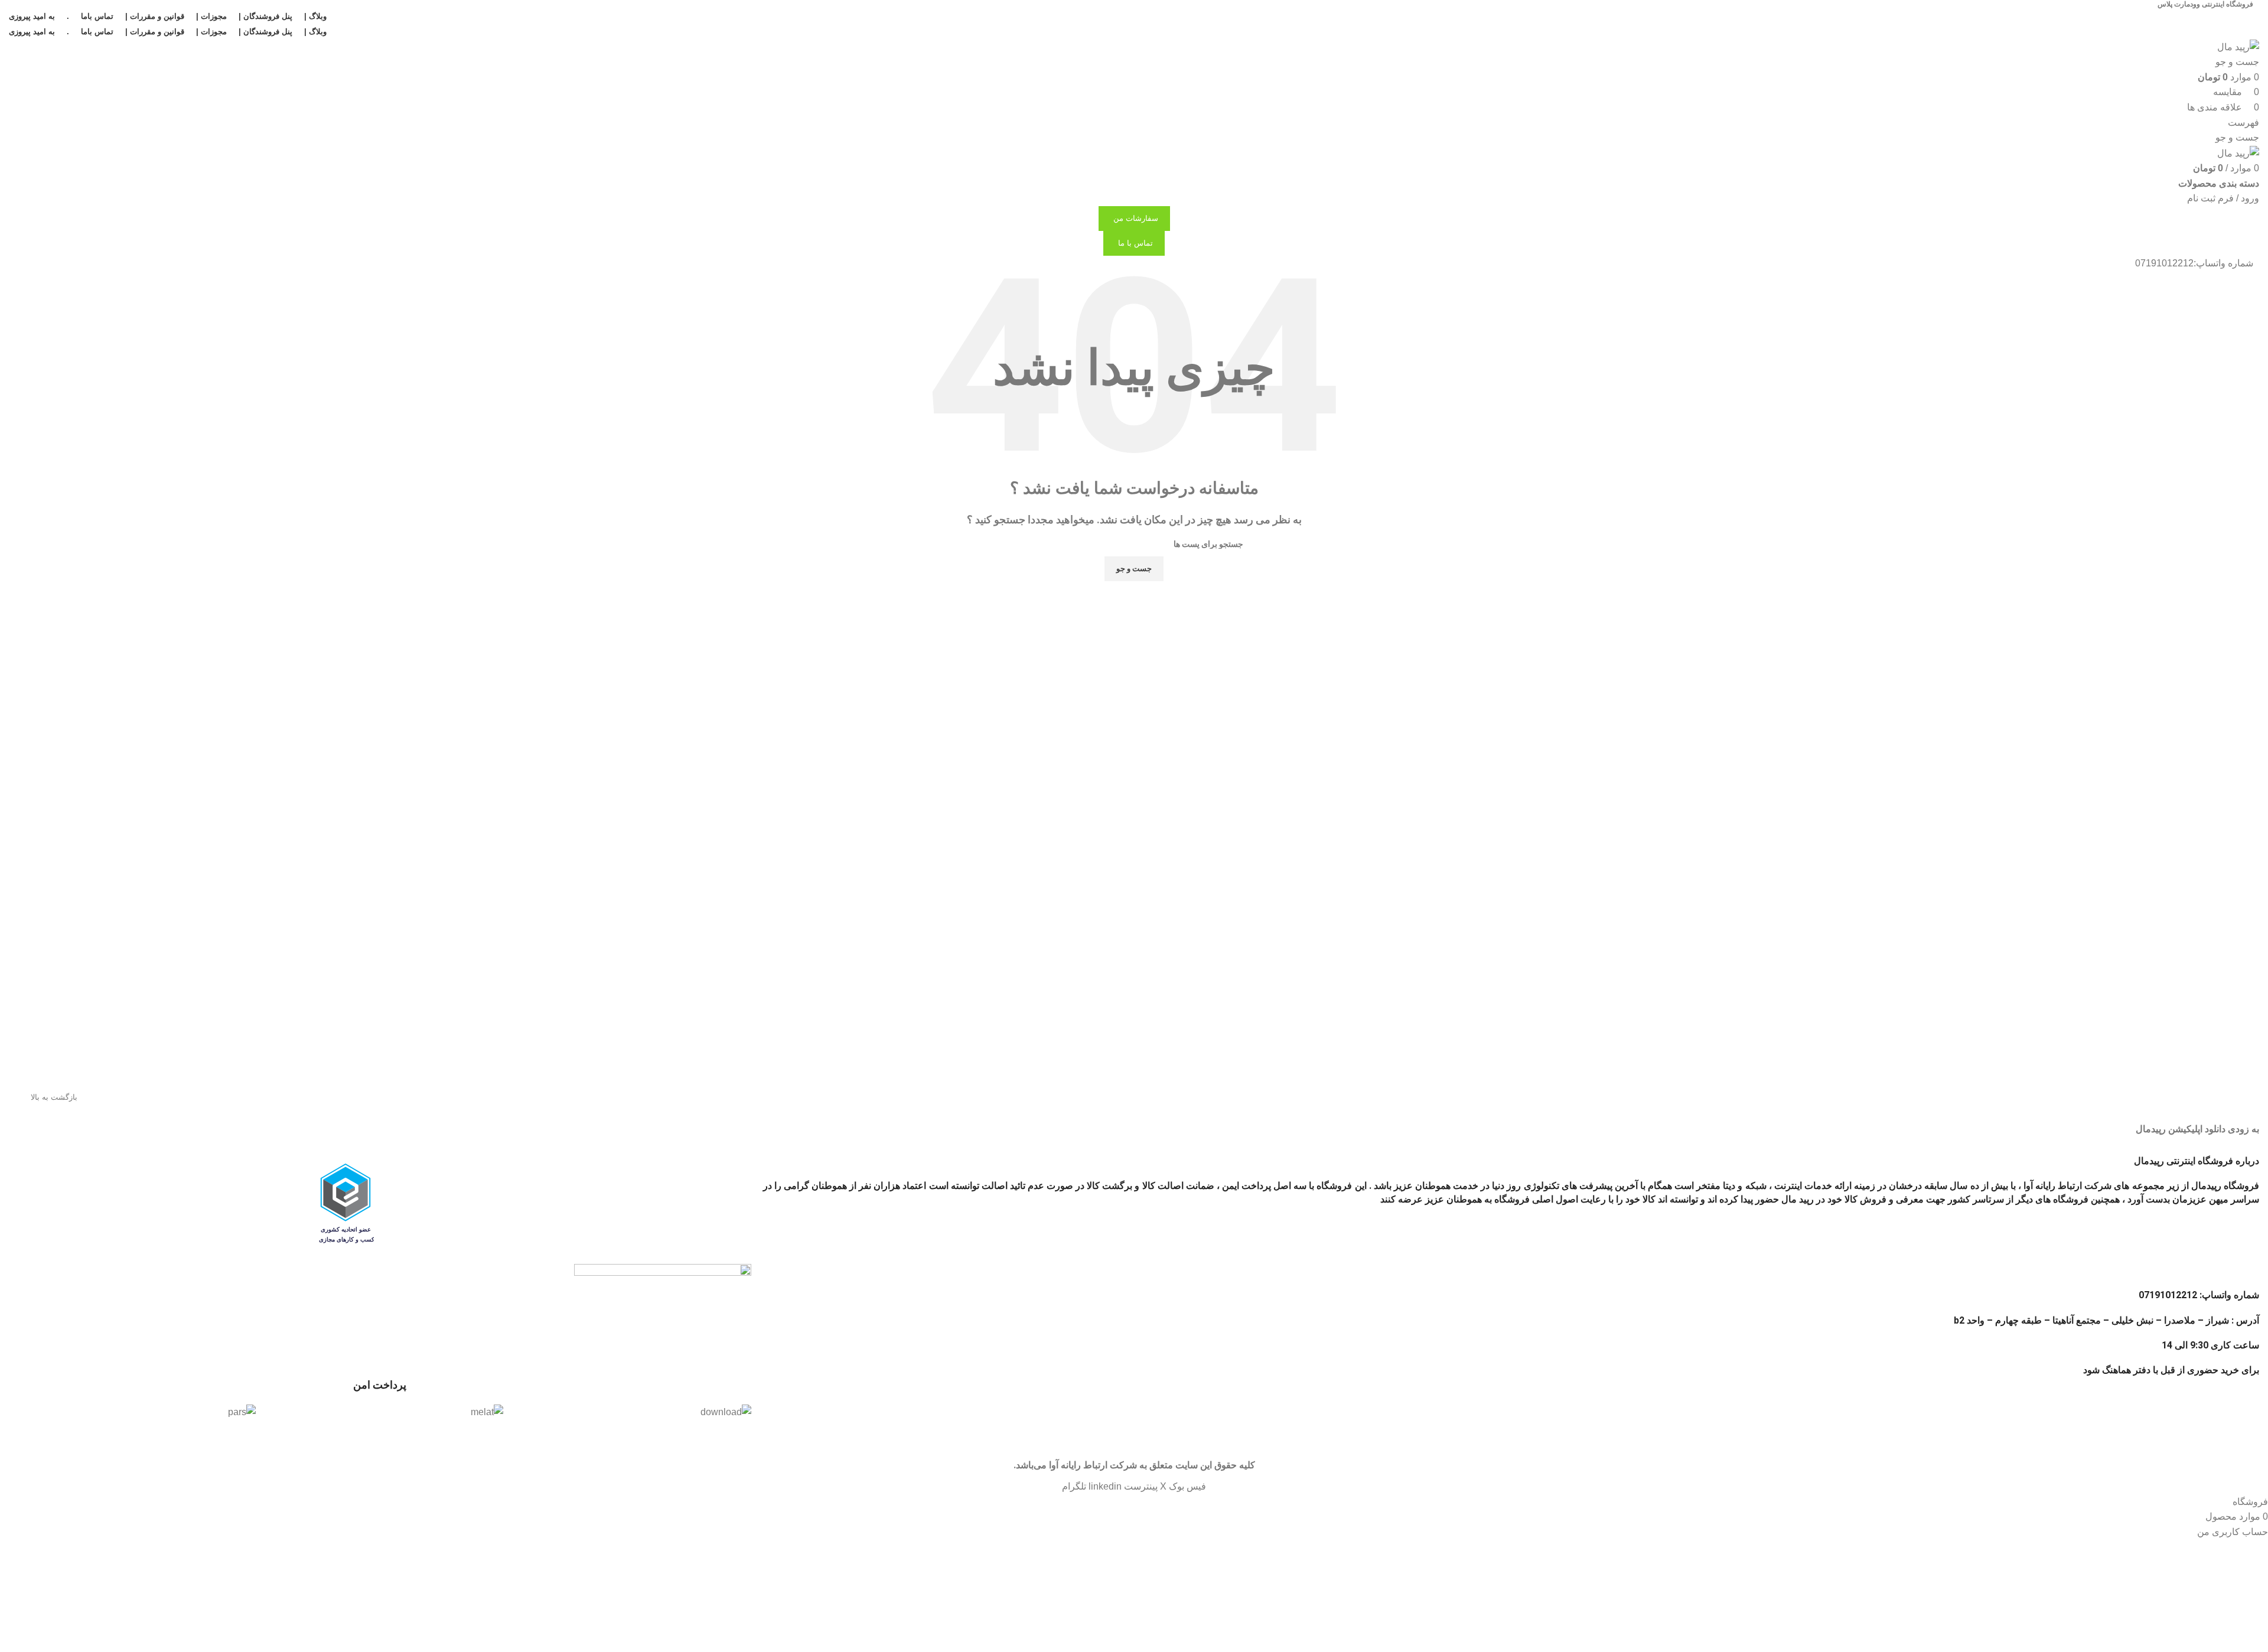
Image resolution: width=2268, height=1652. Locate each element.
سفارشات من (1136, 218)
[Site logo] (2238, 46)
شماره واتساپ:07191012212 (2194, 263)
